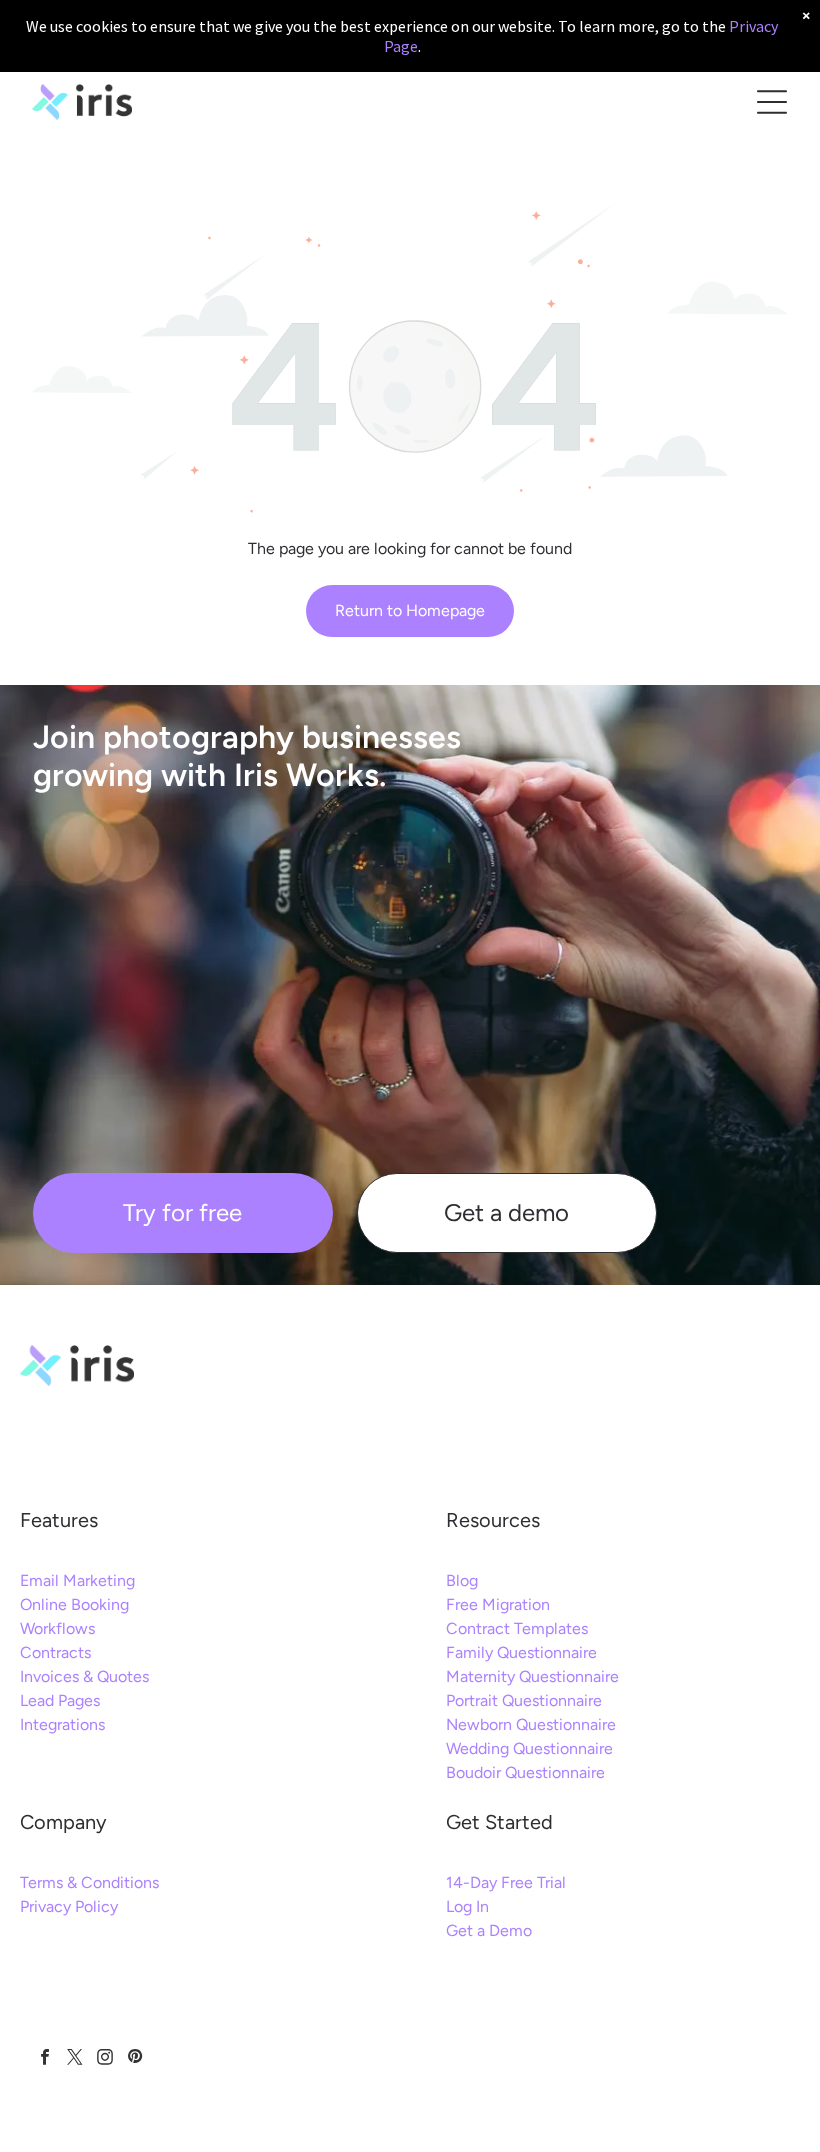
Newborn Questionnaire (531, 1724)
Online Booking (74, 1604)
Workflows (57, 1628)
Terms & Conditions (89, 1882)
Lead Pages (60, 1700)
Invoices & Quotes (84, 1676)
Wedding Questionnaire (529, 1748)
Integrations (62, 1724)
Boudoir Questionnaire (525, 1772)
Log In (467, 1906)
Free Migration (498, 1604)
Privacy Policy (69, 1906)
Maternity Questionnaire (532, 1676)
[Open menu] (772, 102)
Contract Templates (517, 1628)
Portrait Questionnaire (524, 1700)
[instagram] (104, 2059)
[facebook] (44, 2059)
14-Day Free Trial (506, 1882)
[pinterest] (134, 2059)
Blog (462, 1580)
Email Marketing (77, 1580)
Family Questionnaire (521, 1652)
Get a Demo (489, 1930)
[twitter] (74, 2059)
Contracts (55, 1652)
